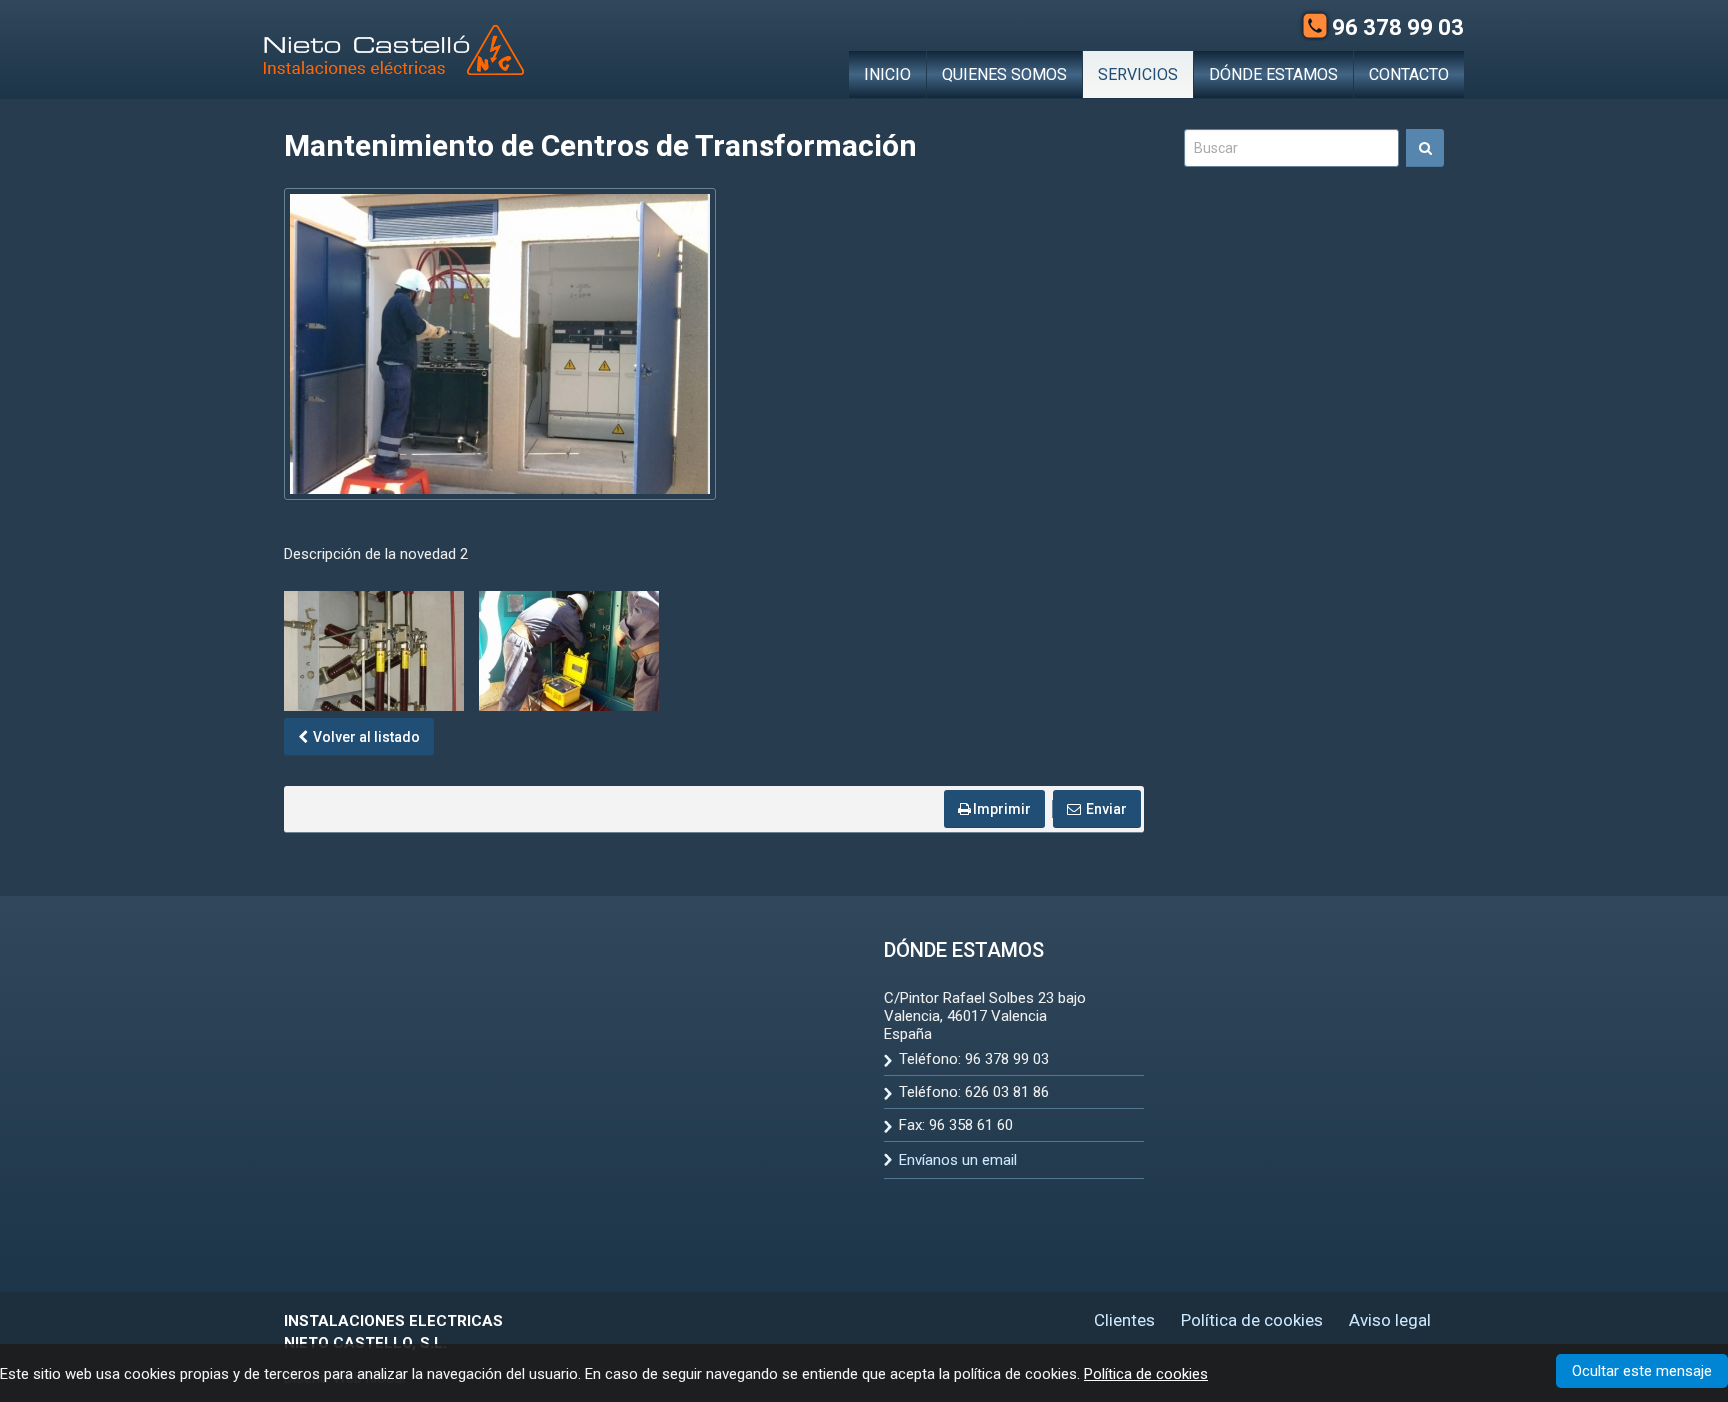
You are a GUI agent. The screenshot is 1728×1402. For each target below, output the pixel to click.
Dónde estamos (1273, 74)
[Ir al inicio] (394, 50)
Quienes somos (1004, 74)
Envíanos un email (958, 1160)
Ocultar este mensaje (1642, 1371)
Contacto (1409, 74)
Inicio (887, 74)
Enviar (1105, 809)
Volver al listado (365, 737)
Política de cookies (1146, 1374)
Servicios (1138, 74)
